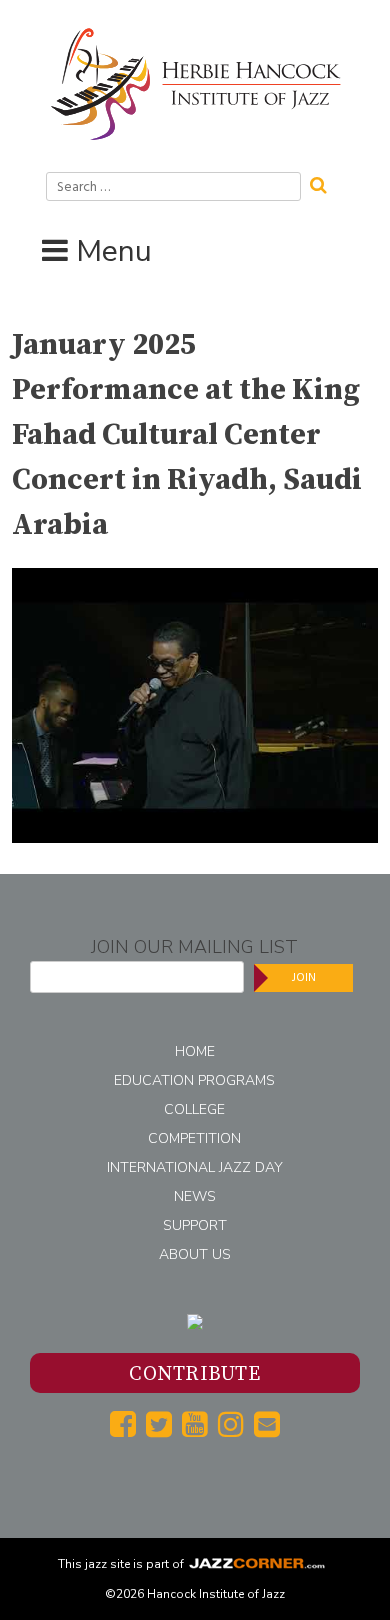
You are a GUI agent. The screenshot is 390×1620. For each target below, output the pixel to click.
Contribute (194, 1374)
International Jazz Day (195, 1167)
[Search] (325, 183)
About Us (195, 1254)
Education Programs (194, 1080)
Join (304, 977)
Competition (194, 1138)
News (195, 1196)
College (194, 1109)
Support (195, 1225)
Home (195, 1051)
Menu (114, 251)
